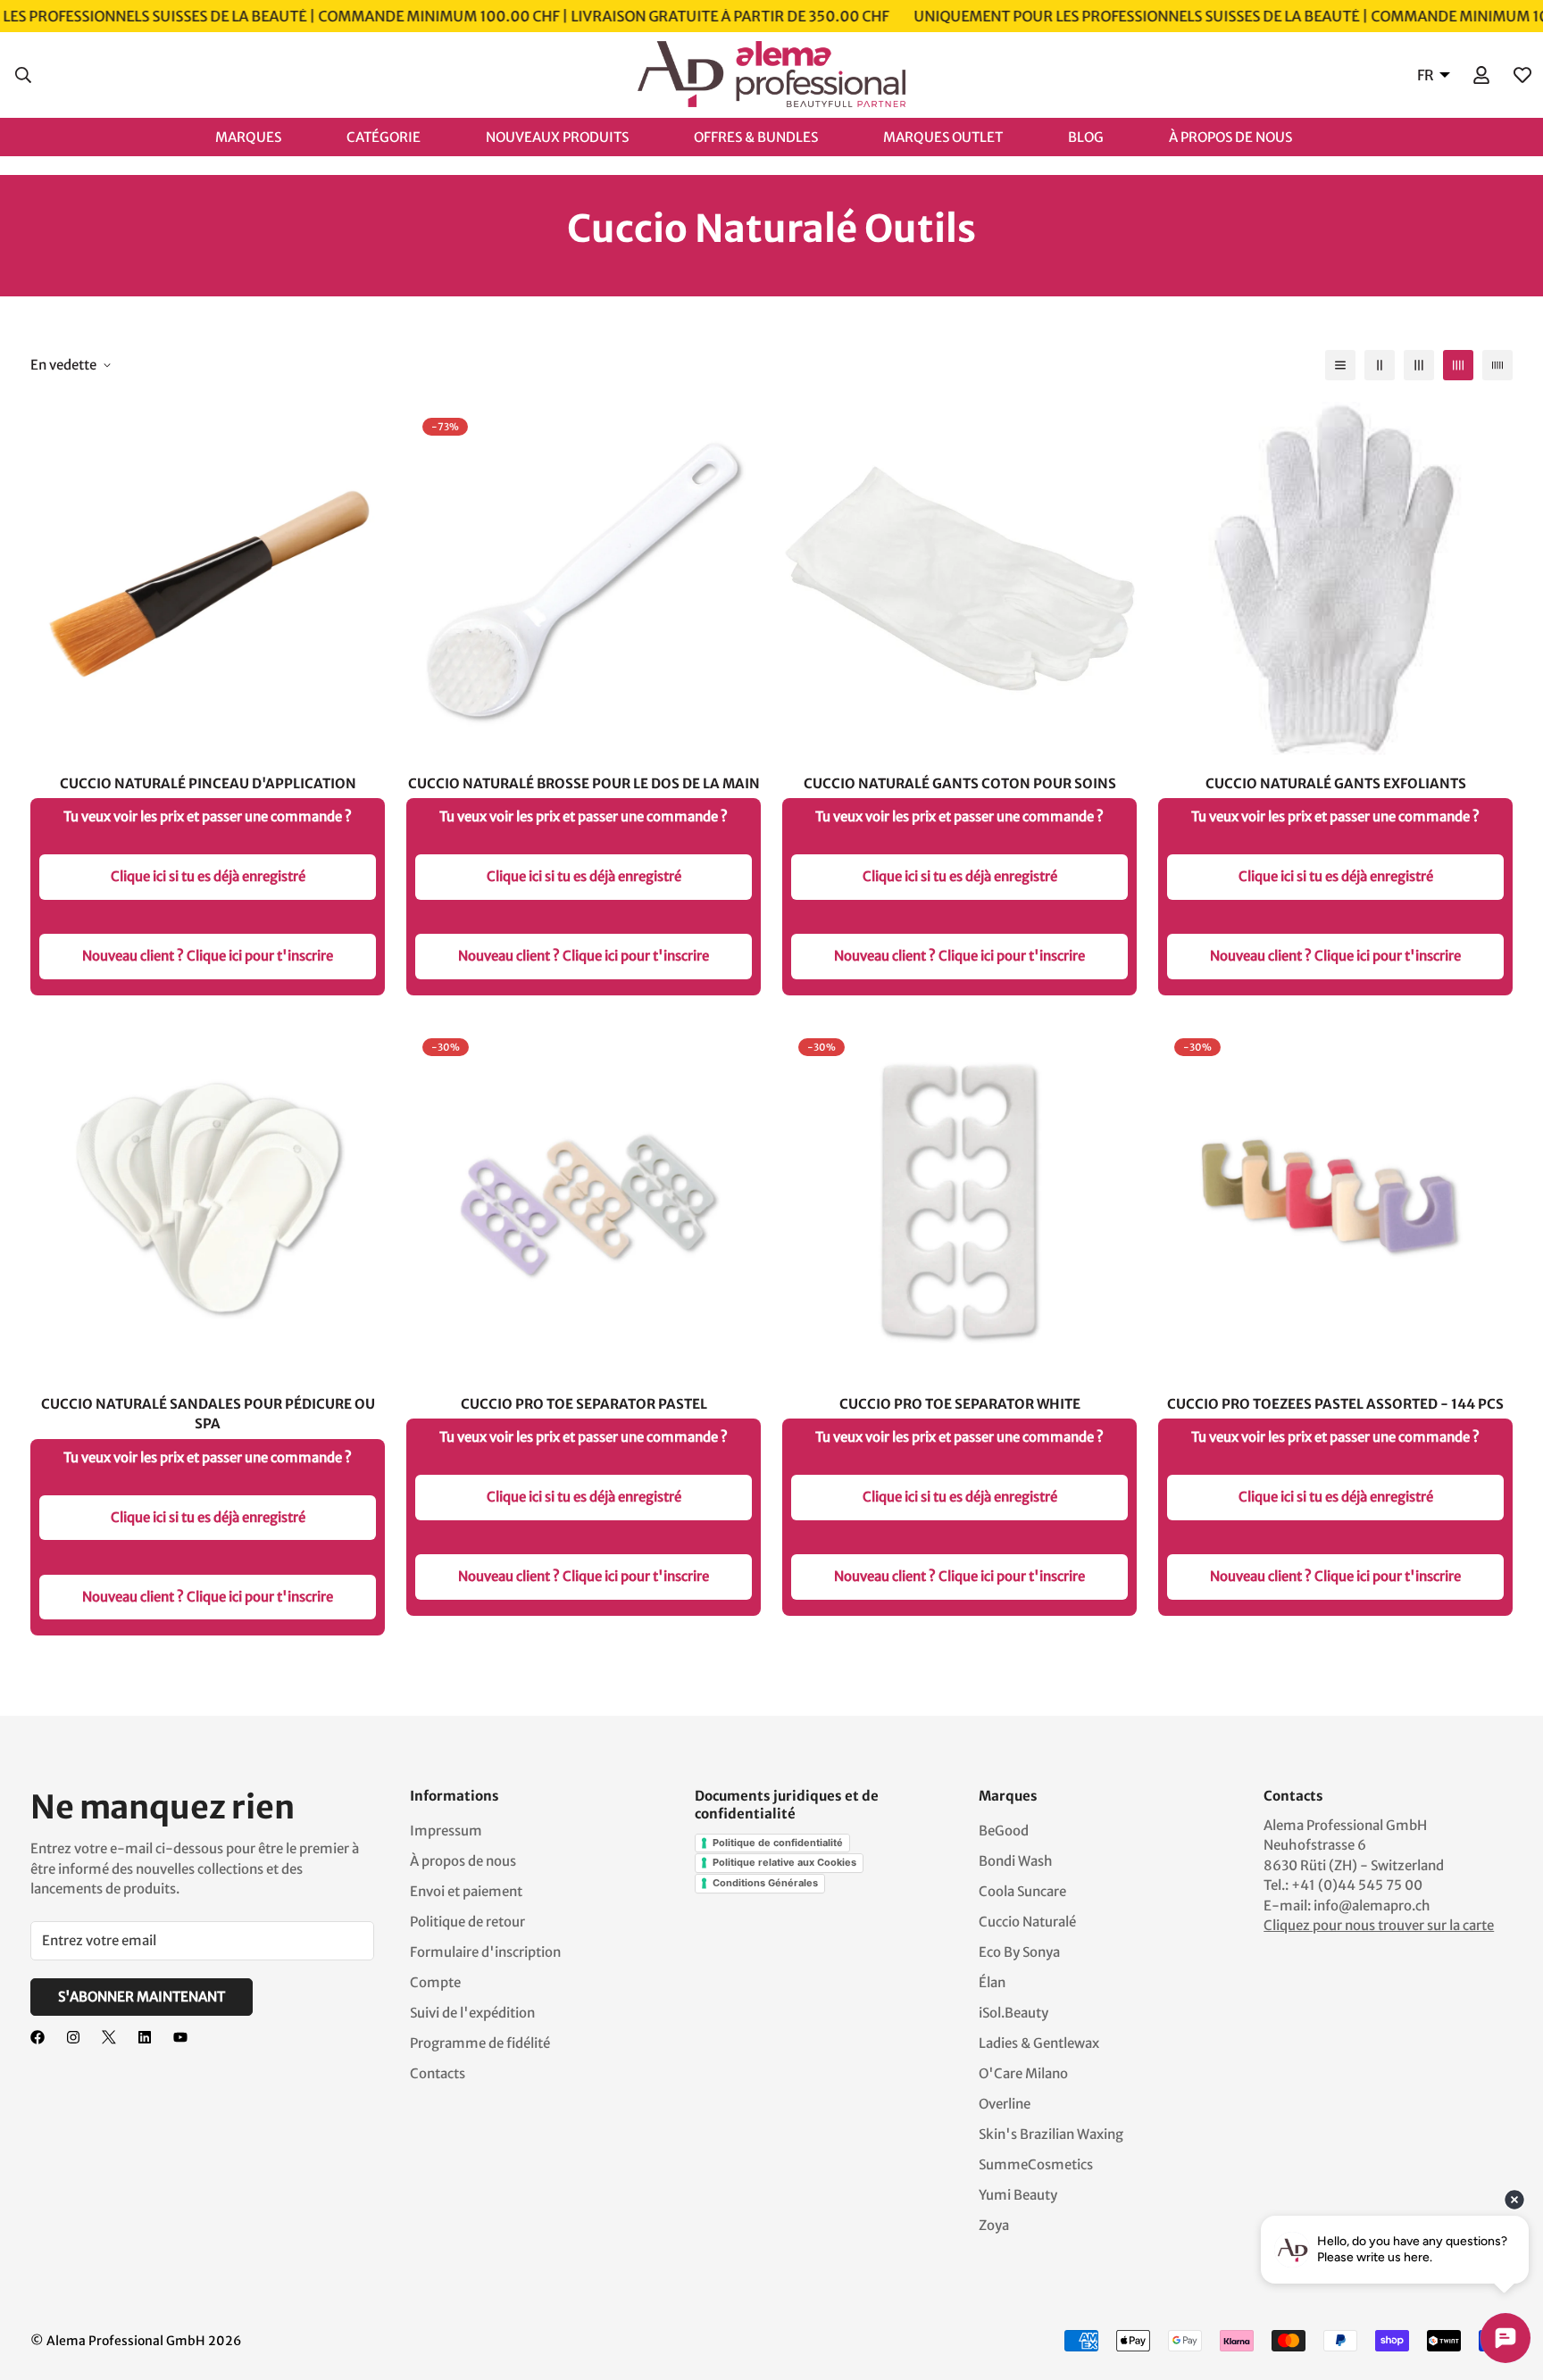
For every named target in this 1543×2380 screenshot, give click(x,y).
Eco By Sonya (1019, 1952)
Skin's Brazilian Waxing (1051, 2134)
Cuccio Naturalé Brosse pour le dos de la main (584, 783)
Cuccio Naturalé (1027, 1922)
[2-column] (1380, 365)
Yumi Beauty (1018, 2195)
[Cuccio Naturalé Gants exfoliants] (1335, 579)
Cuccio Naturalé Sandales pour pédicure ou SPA (208, 1414)
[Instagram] (73, 2037)
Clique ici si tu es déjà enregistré (208, 876)
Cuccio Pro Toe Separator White (960, 1404)
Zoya (994, 2225)
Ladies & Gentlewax (1039, 2043)
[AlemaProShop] (771, 75)
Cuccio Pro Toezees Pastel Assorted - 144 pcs (1335, 1404)
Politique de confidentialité (778, 1843)
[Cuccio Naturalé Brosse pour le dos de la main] (584, 579)
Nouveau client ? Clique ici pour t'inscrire (208, 956)
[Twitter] (109, 2037)
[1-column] (1340, 365)
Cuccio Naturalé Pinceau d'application (208, 783)
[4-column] (1458, 365)
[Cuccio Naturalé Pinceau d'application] (208, 579)
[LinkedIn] (145, 2037)
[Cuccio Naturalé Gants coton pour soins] (959, 579)
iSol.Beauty (1013, 2013)
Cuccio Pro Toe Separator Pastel (584, 1404)
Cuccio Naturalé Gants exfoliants (1336, 783)
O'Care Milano (1023, 2073)
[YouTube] (180, 2037)
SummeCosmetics (1036, 2164)
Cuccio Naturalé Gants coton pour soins (960, 783)
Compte (435, 1982)
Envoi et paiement (466, 1891)
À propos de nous (463, 1861)
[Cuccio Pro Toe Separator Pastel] (584, 1199)
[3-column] (1419, 365)
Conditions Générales (765, 1883)
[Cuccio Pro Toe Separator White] (959, 1199)
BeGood (1004, 1831)
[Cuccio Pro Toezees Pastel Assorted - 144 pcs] (1335, 1199)
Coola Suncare (1022, 1891)
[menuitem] (267, 136)
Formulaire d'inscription (485, 1952)
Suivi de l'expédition (472, 2013)
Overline (1005, 2104)
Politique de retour (467, 1922)
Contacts (438, 2073)
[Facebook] (38, 2037)
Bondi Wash (1016, 1861)
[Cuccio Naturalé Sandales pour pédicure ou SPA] (208, 1199)
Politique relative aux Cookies (784, 1862)
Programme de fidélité (480, 2043)
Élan (992, 1982)
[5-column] (1497, 365)
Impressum (446, 1831)
